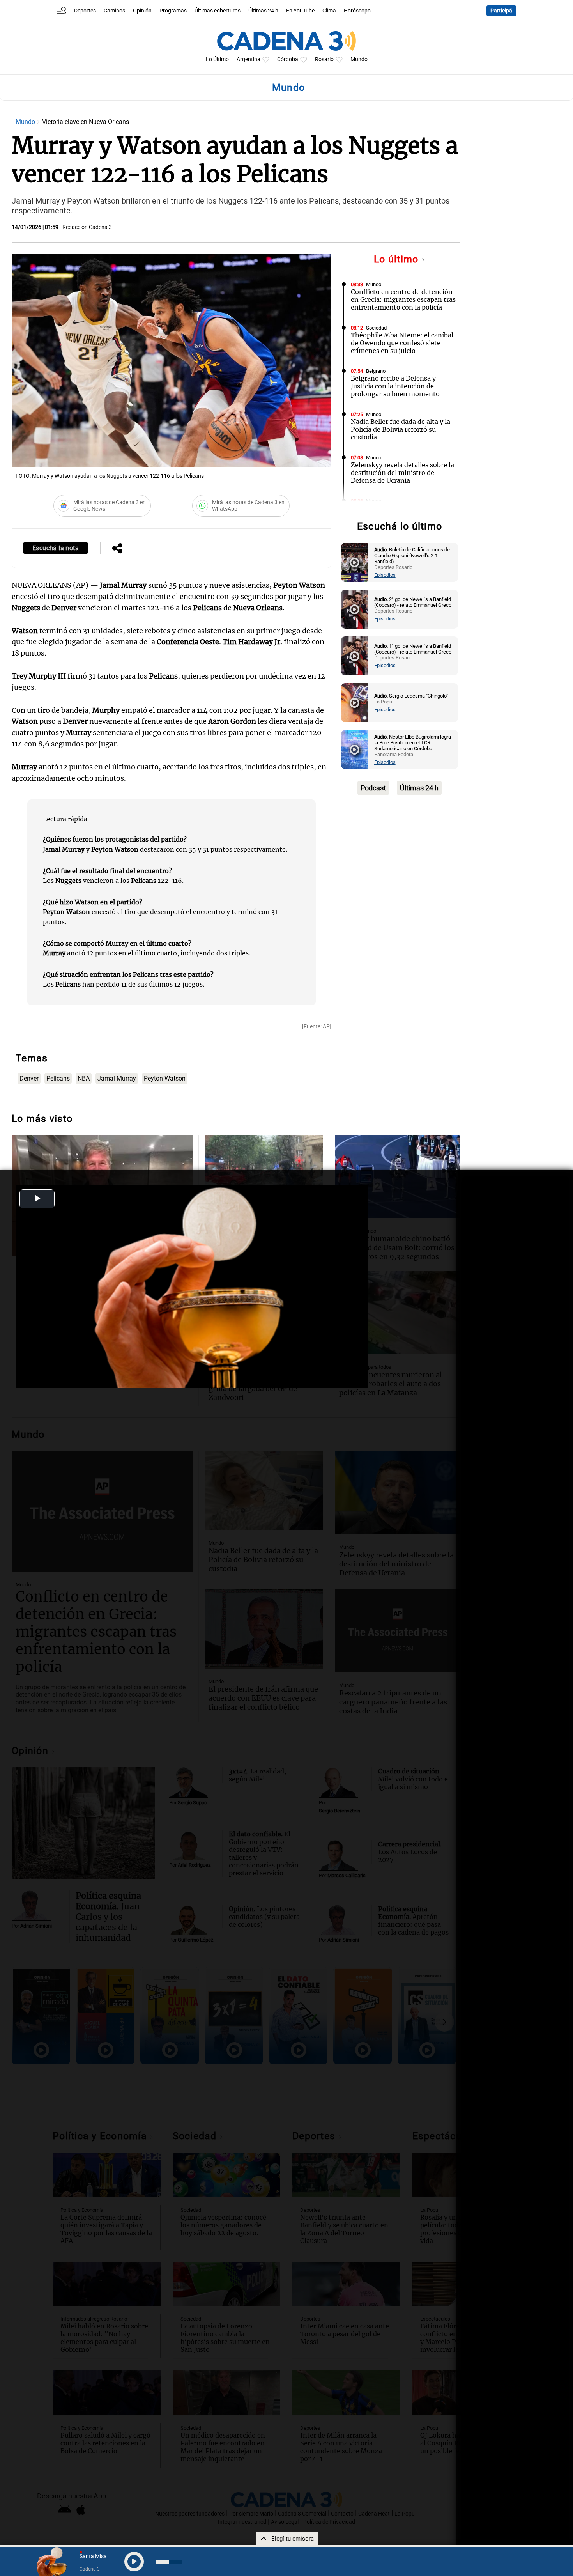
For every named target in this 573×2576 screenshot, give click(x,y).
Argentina (248, 59)
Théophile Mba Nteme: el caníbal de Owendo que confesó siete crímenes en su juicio (402, 343)
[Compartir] (117, 549)
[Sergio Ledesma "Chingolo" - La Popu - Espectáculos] (355, 703)
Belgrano (376, 371)
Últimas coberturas (218, 11)
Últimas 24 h (263, 11)
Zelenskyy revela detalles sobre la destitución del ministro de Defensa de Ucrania (402, 473)
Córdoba (288, 59)
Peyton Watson (165, 1078)
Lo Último (217, 59)
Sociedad (376, 328)
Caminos (114, 11)
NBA (84, 1078)
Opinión (142, 11)
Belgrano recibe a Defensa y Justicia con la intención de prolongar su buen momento (395, 386)
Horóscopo (357, 11)
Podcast (373, 788)
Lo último (398, 259)
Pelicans (58, 1078)
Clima (329, 11)
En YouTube (300, 11)
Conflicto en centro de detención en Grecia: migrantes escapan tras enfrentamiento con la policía (403, 299)
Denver (29, 1078)
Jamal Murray (117, 1078)
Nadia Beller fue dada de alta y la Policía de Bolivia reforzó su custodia (401, 429)
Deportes (85, 11)
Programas (173, 11)
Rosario (324, 59)
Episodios (385, 575)
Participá (501, 11)
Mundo (359, 59)
